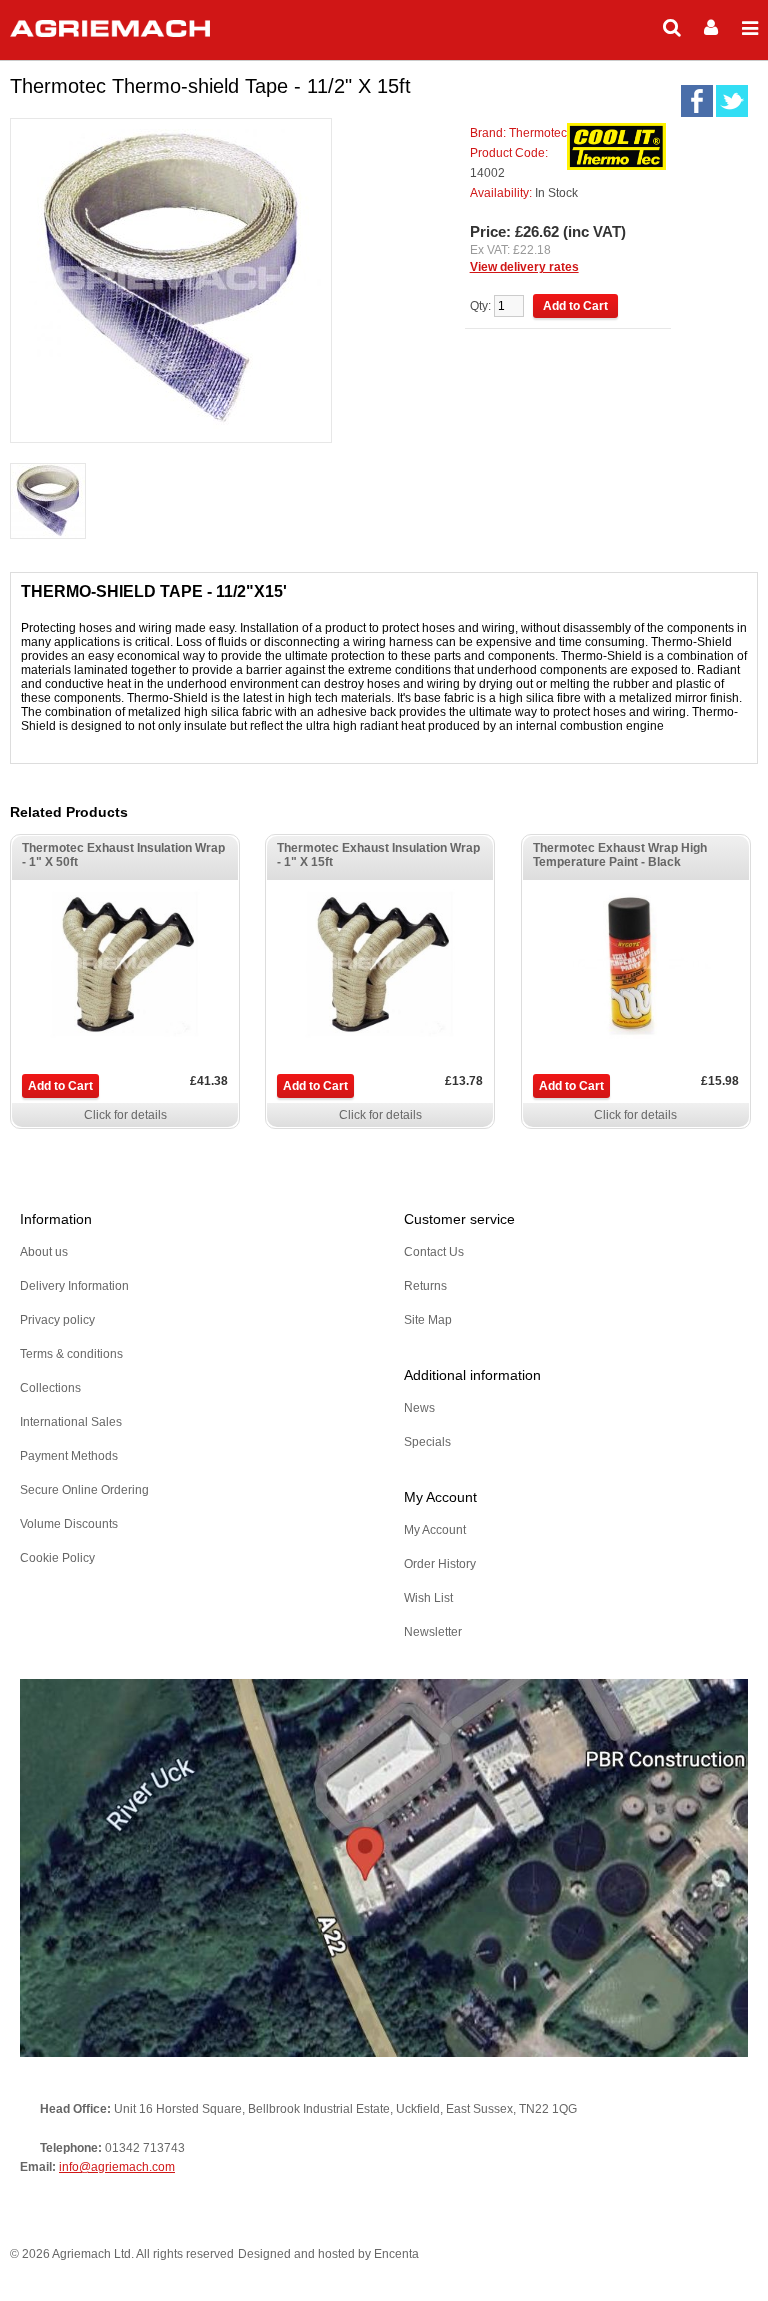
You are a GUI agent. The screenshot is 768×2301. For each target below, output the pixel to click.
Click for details (125, 1115)
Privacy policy (57, 1320)
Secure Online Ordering (84, 1490)
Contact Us (434, 1252)
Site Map (428, 1320)
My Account (435, 1530)
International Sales (71, 1422)
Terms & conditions (71, 1354)
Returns (425, 1286)
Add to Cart (60, 1086)
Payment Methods (69, 1456)
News (419, 1408)
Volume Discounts (69, 1524)
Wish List (428, 1598)
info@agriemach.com (117, 2167)
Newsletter (433, 1632)
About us (44, 1252)
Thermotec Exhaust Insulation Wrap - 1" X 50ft (123, 855)
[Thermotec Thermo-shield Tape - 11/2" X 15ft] (48, 502)
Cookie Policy (57, 1558)
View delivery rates (524, 267)
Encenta (396, 2254)
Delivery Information (74, 1286)
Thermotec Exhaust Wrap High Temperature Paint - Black (620, 855)
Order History (440, 1564)
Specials (427, 1442)
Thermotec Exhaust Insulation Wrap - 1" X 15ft (378, 855)
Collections (50, 1388)
